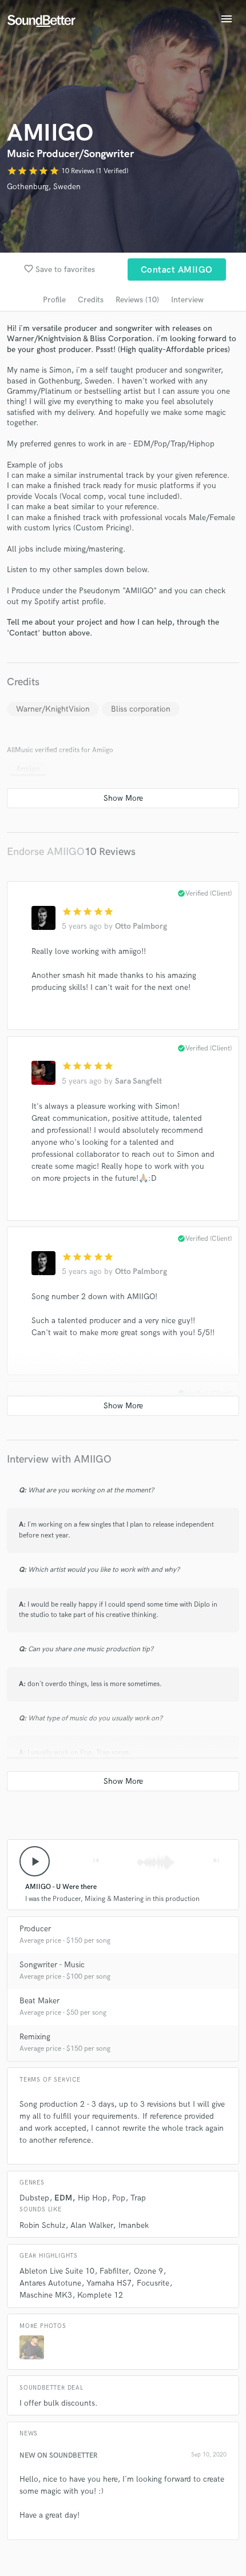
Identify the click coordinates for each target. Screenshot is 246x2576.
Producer (35, 1929)
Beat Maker (39, 2001)
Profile (54, 300)
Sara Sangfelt (138, 1081)
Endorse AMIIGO (46, 852)
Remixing (35, 2037)
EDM (63, 2198)
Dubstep (34, 2198)
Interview (187, 300)
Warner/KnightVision (53, 709)
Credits (91, 300)
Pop (119, 2198)
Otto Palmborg (141, 926)
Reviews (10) (137, 300)
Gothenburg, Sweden (44, 187)
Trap (138, 2198)
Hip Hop (92, 2198)
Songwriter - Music (52, 1965)
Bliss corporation (141, 709)
